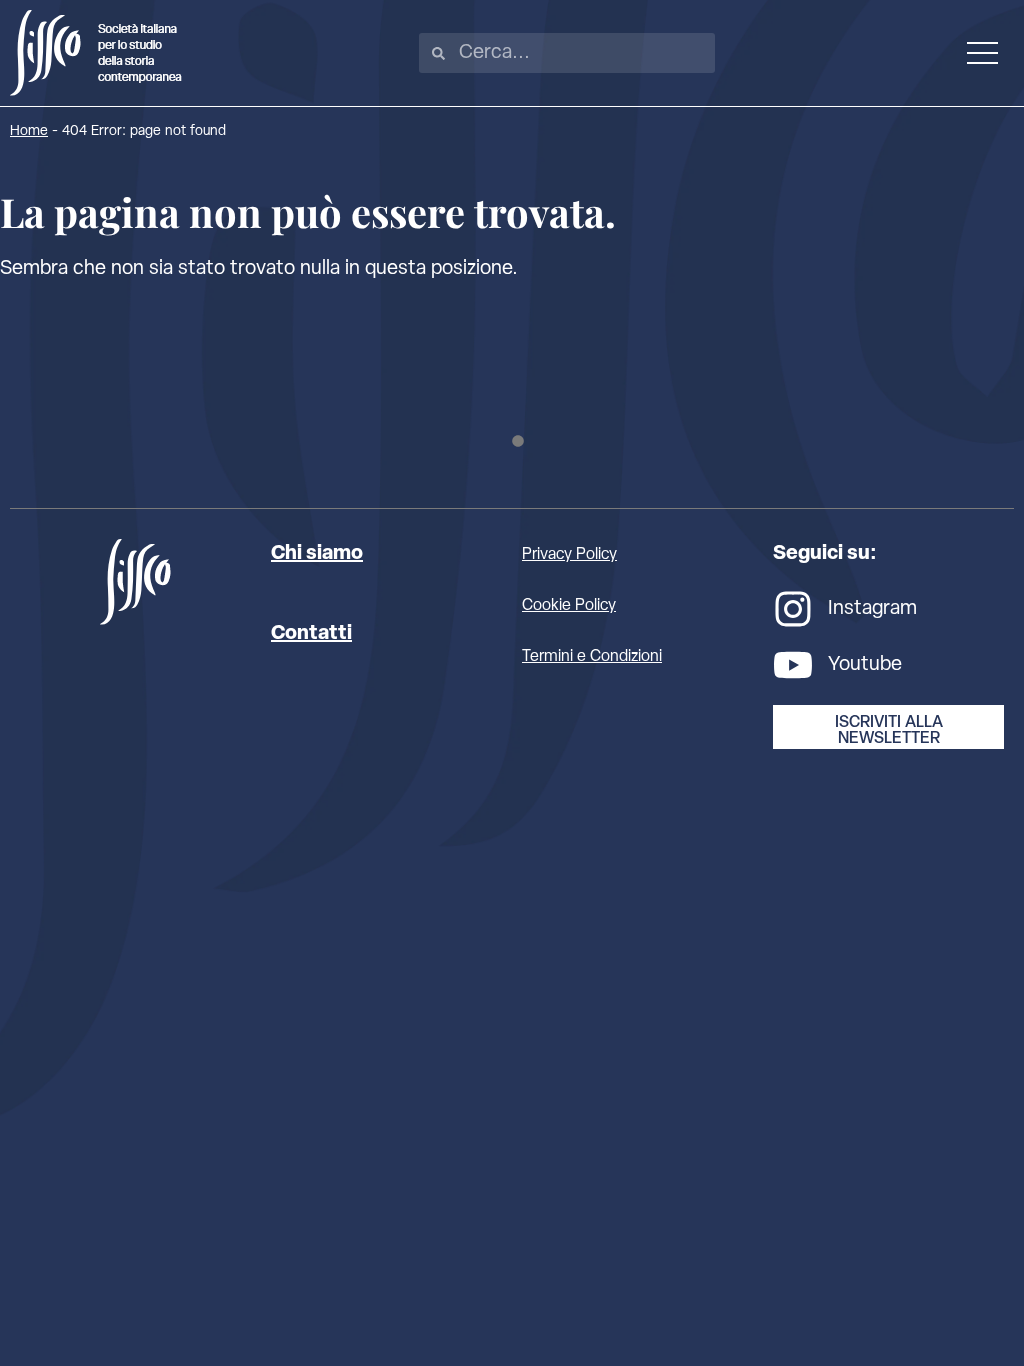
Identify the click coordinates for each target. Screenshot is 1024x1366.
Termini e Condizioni (592, 657)
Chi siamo (317, 554)
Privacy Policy (569, 555)
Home (29, 131)
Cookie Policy (569, 606)
